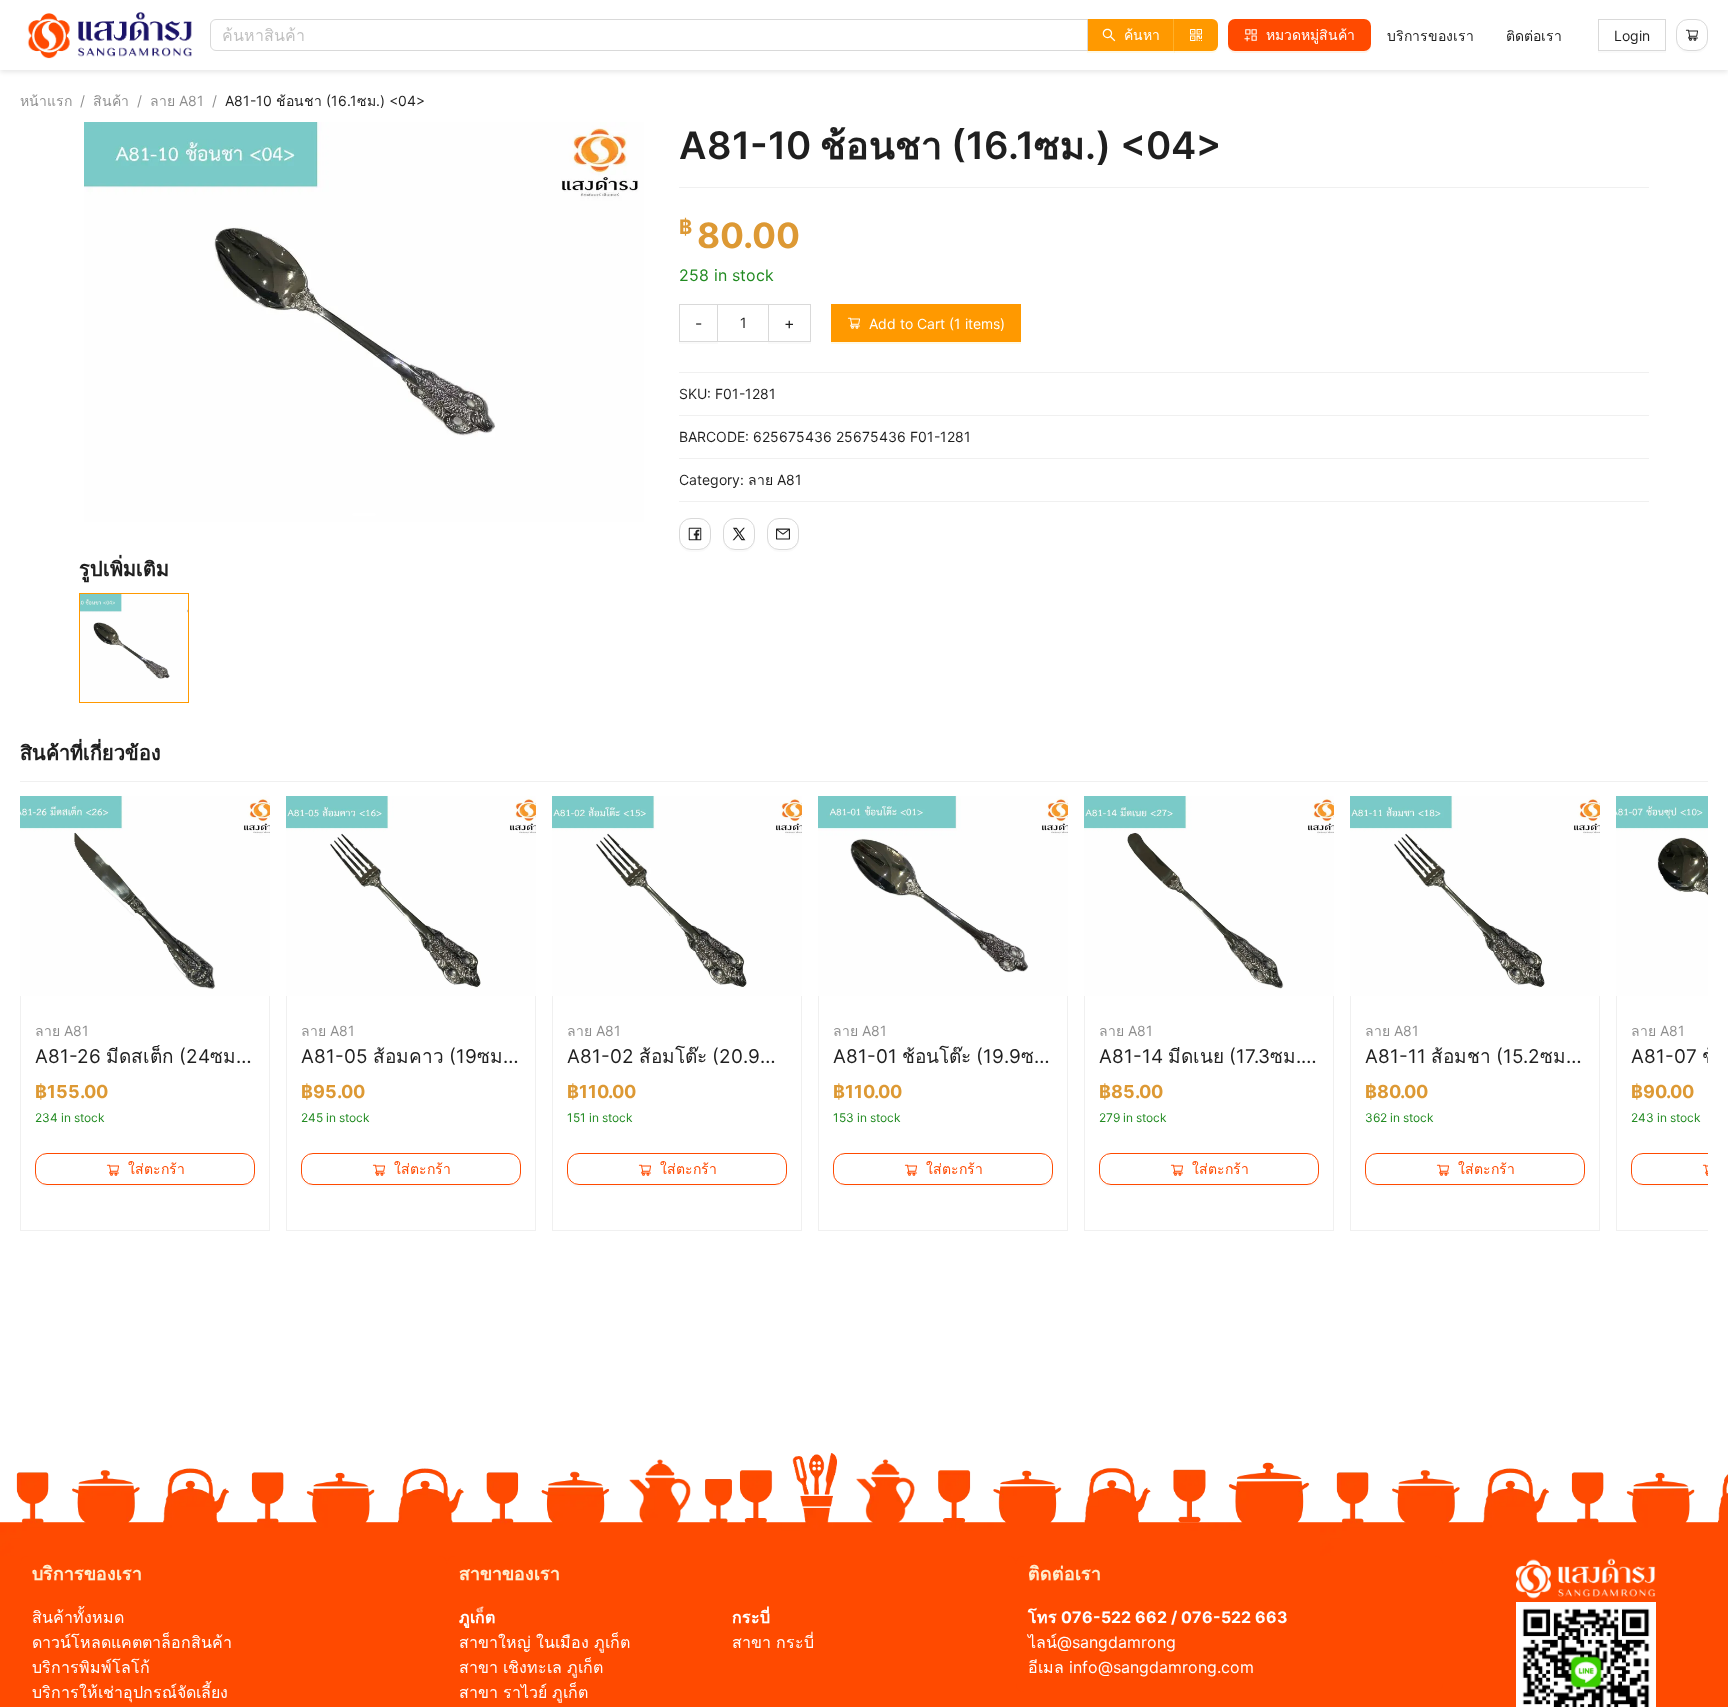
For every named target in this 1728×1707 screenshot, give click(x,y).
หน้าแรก (46, 100)
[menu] (1474, 35)
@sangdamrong (1116, 1642)
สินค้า (111, 100)
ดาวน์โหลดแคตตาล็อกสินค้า (132, 1642)
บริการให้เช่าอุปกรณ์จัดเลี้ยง (130, 1692)
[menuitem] (1430, 36)
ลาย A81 (177, 100)
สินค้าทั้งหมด (78, 1617)
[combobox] (719, 35)
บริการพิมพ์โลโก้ (91, 1667)
